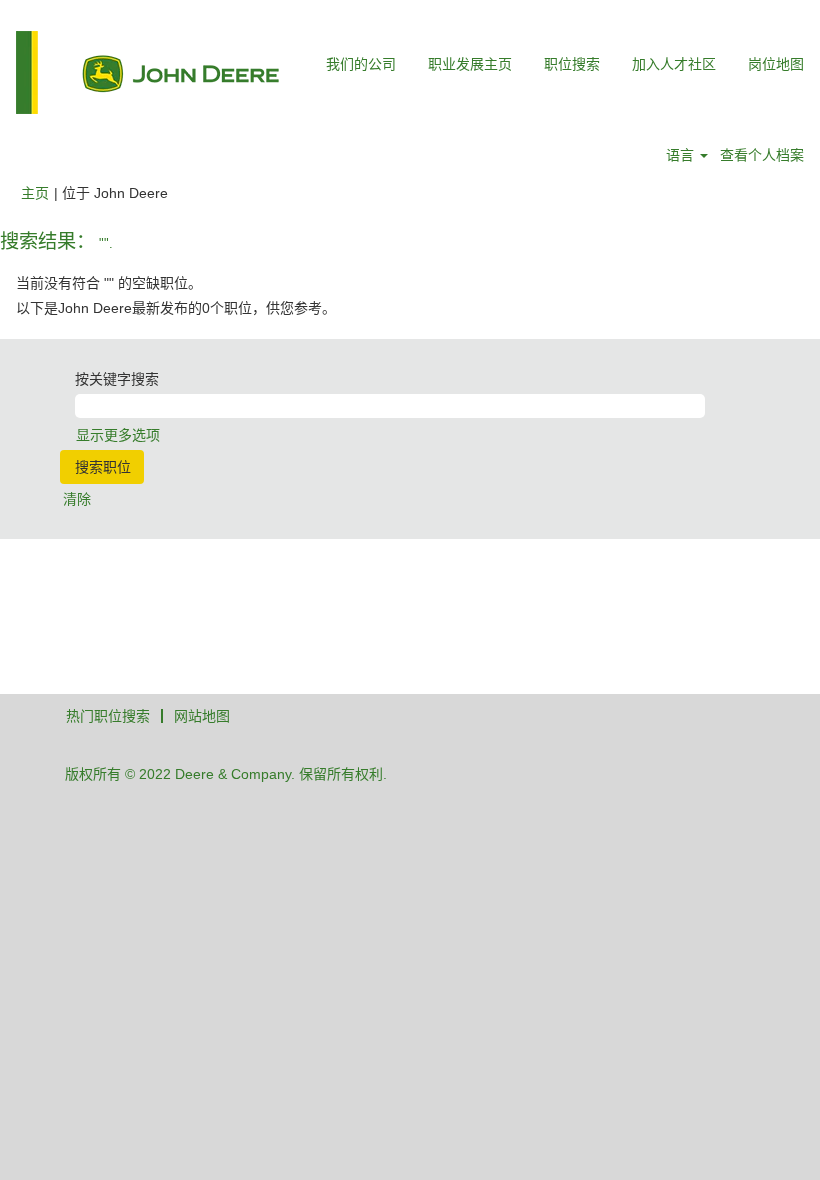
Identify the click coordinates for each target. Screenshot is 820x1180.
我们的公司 (361, 64)
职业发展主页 (470, 64)
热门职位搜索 (108, 716)
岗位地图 (776, 64)
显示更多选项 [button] (118, 435)
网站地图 (202, 716)
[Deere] (147, 72)
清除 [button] (77, 499)
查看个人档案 (762, 155)
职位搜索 (572, 64)
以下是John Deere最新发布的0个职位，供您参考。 (176, 308)
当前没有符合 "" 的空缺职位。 (109, 283)
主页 (35, 193)
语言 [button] (682, 155)
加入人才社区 (674, 64)
